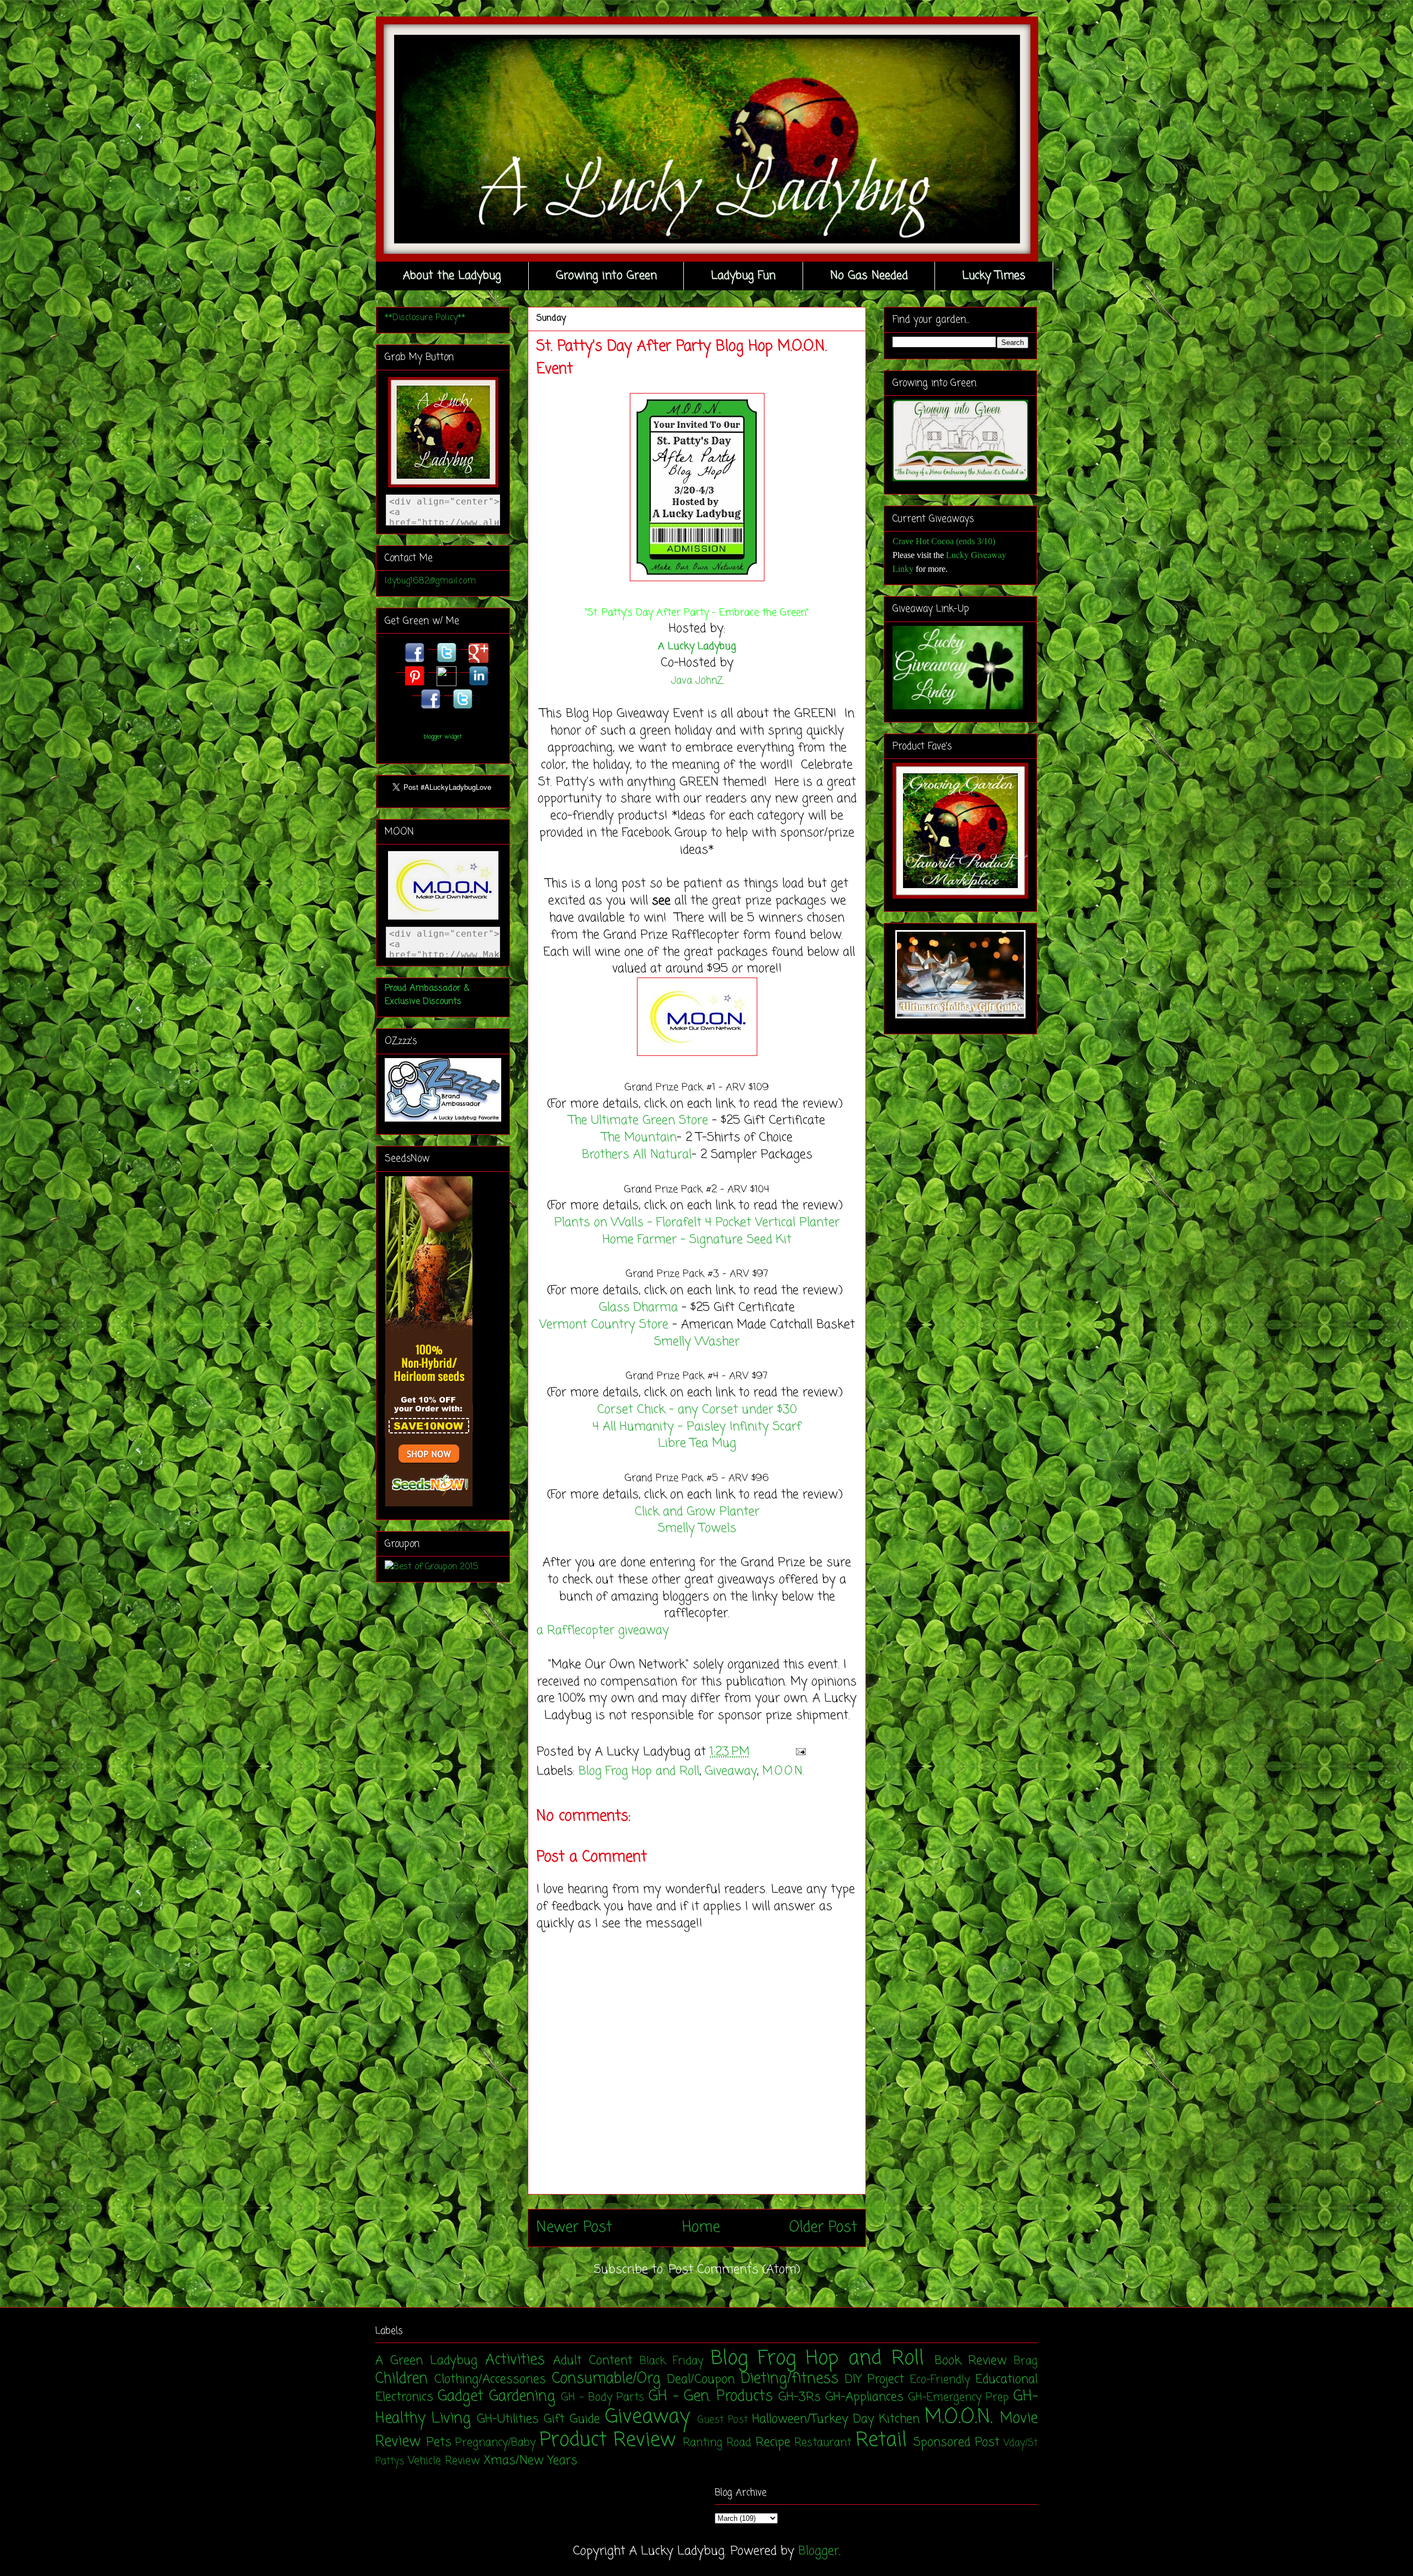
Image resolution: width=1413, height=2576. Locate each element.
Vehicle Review (444, 2461)
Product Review (608, 2440)
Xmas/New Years (530, 2461)
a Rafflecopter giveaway (603, 1630)
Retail (881, 2440)
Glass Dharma (638, 1308)
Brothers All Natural (637, 1155)
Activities (515, 2360)
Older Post (823, 2228)
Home (701, 2228)
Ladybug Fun (743, 276)
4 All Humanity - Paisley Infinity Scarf (697, 1427)
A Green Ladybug (426, 2361)
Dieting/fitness (790, 2379)
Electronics (404, 2397)
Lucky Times (994, 276)
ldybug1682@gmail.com (430, 581)
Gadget (461, 2397)
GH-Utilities (508, 2419)
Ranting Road (717, 2443)
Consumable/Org (606, 2379)
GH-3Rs (800, 2397)
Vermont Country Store (604, 1325)
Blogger (819, 2551)
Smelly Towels (697, 1528)
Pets (439, 2442)
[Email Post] (798, 1752)
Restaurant (823, 2443)
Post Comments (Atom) (734, 2270)
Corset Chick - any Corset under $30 (697, 1410)
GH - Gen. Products (711, 2397)
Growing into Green (606, 276)
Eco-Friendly (940, 2380)
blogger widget (443, 737)
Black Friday (671, 2361)
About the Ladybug (452, 276)
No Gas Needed (869, 276)
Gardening (522, 2397)
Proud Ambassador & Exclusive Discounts (427, 995)
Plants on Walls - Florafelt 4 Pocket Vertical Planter (697, 1223)
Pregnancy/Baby (495, 2443)
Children (402, 2379)
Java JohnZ (697, 681)
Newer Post (574, 2228)
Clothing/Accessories (490, 2380)
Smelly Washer (697, 1342)
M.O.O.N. (783, 1771)
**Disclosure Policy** (425, 318)
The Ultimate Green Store (638, 1120)
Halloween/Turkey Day (813, 2419)
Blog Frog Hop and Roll (639, 1771)
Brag (1026, 2361)
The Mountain (639, 1138)
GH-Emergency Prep (958, 2398)
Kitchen (899, 2419)
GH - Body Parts (602, 2398)
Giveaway (731, 1771)
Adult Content (593, 2361)
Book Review (971, 2361)
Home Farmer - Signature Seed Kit (697, 1240)
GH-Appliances (864, 2397)
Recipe (773, 2442)
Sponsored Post (957, 2442)
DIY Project (875, 2380)
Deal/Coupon (701, 2380)
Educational (1006, 2380)
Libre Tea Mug (697, 1443)
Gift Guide (572, 2419)
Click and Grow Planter (697, 1512)
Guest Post (723, 2420)
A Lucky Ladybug (697, 646)
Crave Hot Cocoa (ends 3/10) (944, 541)
